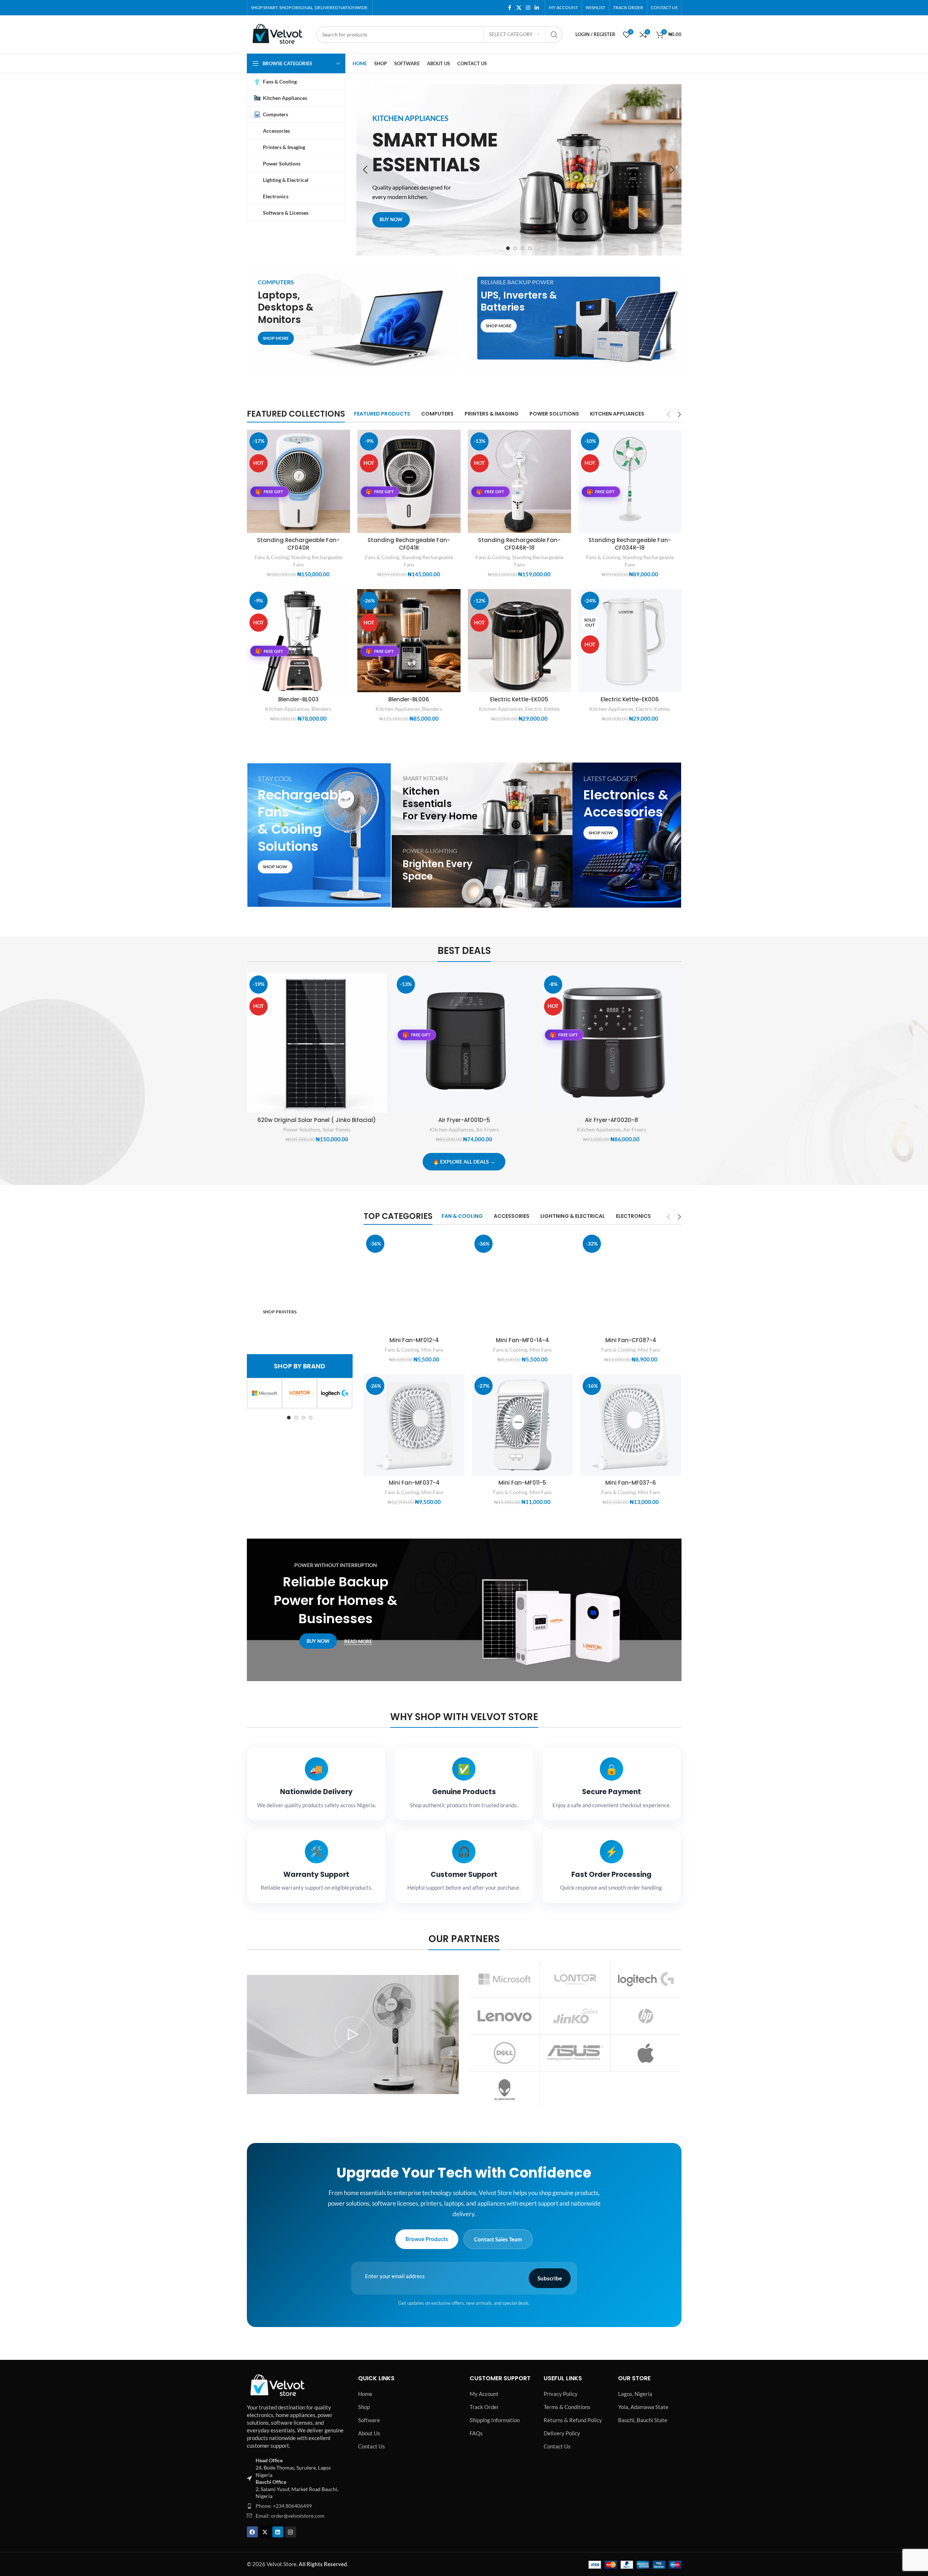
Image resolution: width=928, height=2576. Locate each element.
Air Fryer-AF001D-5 (464, 1120)
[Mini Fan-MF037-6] (631, 1425)
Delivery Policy (562, 2433)
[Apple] (646, 2053)
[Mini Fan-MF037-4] (414, 1425)
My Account (484, 2394)
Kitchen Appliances (287, 709)
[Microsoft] (265, 1393)
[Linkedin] (278, 2532)
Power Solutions (302, 1129)
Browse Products (427, 2239)
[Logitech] (335, 1393)
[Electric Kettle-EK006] (630, 641)
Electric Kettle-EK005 (519, 699)
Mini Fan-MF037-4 (414, 1483)
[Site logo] (278, 34)
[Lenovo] (505, 2016)
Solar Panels (337, 1129)
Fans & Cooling (272, 557)
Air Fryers (487, 1129)
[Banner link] (353, 318)
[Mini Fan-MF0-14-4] (522, 1283)
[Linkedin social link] (537, 8)
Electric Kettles (542, 709)
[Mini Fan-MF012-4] (414, 1283)
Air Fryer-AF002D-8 (611, 1120)
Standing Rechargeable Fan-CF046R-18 (519, 544)
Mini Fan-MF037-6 (631, 1483)
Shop (364, 2407)
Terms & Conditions (567, 2407)
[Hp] (646, 2016)
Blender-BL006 (409, 699)
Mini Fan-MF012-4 (414, 1340)
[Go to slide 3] (523, 248)
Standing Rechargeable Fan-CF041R (409, 544)
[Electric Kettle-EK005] (519, 641)
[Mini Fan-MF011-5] (522, 1425)
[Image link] (278, 2385)
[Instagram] (291, 2532)
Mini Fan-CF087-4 (631, 1340)
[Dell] (505, 2053)
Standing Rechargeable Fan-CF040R (298, 544)
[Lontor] (300, 1393)
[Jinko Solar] (575, 2016)
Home (365, 2394)
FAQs (476, 2433)
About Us (369, 2433)
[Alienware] (505, 2090)
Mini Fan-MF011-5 (522, 1483)
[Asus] (575, 2053)
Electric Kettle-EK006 (630, 699)
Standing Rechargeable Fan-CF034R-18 (630, 544)
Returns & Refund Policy (573, 2420)
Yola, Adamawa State (643, 2407)
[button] (365, 170)
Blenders (321, 709)
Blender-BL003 (298, 699)
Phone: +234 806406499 (284, 2506)
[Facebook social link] (510, 8)
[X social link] (519, 8)
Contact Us (372, 2446)
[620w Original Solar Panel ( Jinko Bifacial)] (317, 1043)
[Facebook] (252, 2532)
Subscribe (550, 2278)
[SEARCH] (554, 35)
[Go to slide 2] (515, 248)
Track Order (484, 2407)
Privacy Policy (561, 2394)
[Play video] (353, 2035)
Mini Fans (432, 1350)
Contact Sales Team (498, 2239)
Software (369, 2420)
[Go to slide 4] (530, 248)
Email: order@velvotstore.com (290, 2516)
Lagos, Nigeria (635, 2394)
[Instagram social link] (528, 8)
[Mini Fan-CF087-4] (631, 1283)
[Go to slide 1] (508, 248)
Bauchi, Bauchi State (643, 2420)
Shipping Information (495, 2420)
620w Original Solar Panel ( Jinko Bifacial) (317, 1120)
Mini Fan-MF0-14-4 (523, 1340)
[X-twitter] (265, 2532)
